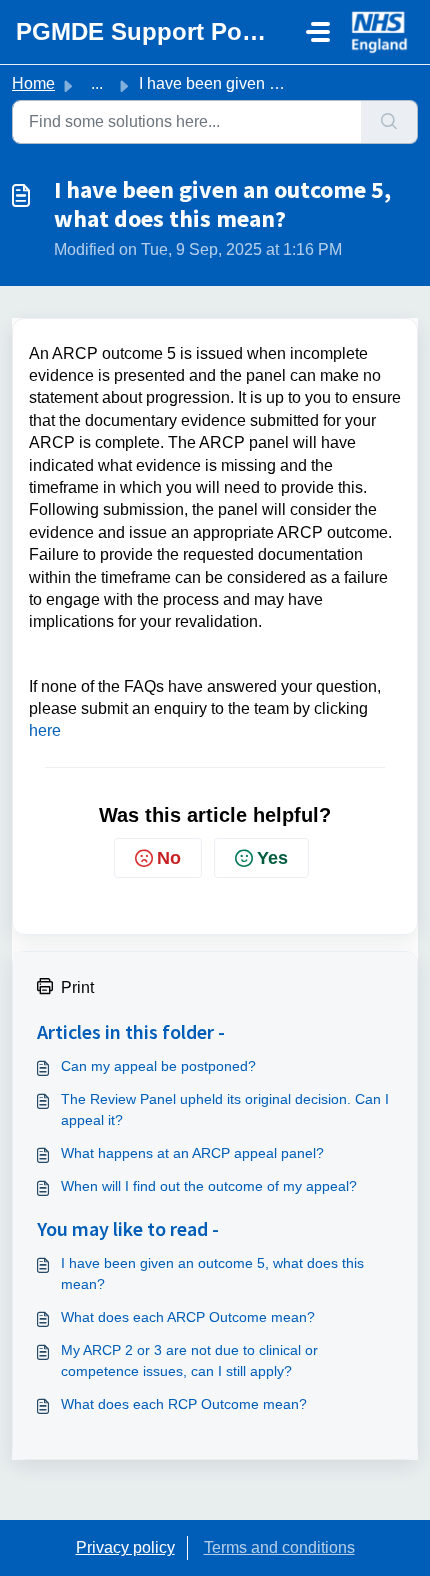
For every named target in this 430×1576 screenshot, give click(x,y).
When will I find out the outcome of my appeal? (209, 1186)
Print (77, 987)
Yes (272, 858)
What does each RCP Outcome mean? (184, 1404)
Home (33, 83)
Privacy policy (125, 1547)
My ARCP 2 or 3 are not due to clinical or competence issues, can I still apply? (189, 1360)
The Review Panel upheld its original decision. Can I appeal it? (225, 1109)
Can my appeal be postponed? (158, 1066)
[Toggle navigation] (318, 32)
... (97, 83)
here (45, 730)
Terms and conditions (279, 1547)
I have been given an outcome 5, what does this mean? (212, 1273)
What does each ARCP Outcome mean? (188, 1317)
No (169, 858)
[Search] (389, 122)
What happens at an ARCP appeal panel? (192, 1153)
